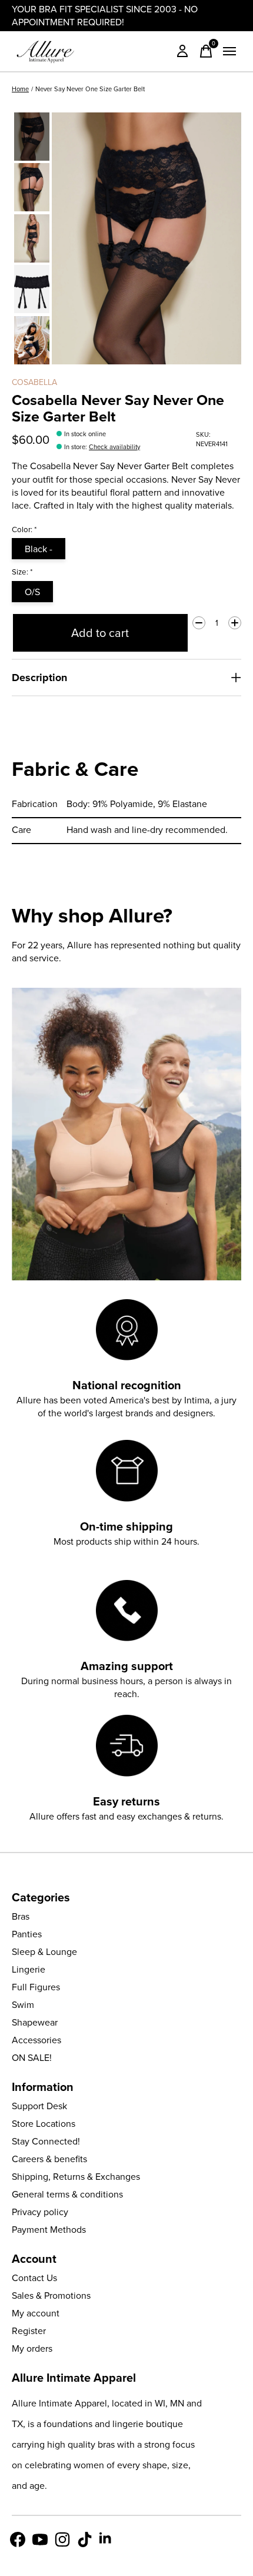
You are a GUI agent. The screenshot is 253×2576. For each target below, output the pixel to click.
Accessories (36, 2040)
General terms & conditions (67, 2194)
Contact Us (34, 2278)
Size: (22, 572)
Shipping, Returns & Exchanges (76, 2176)
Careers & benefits (49, 2159)
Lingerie (29, 1969)
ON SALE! (32, 2057)
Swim (23, 2004)
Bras (21, 1916)
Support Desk (39, 2106)
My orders (32, 2348)
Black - (39, 549)
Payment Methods (49, 2229)
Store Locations (44, 2123)
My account (36, 2313)
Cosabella (34, 382)
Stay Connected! (46, 2141)
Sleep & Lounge (44, 1951)
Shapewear (35, 2022)
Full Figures (36, 1987)
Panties (27, 1934)
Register (29, 2331)
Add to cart (100, 633)
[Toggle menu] (229, 51)
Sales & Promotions (51, 2295)
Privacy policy (40, 2212)
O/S (32, 592)
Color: (24, 529)
